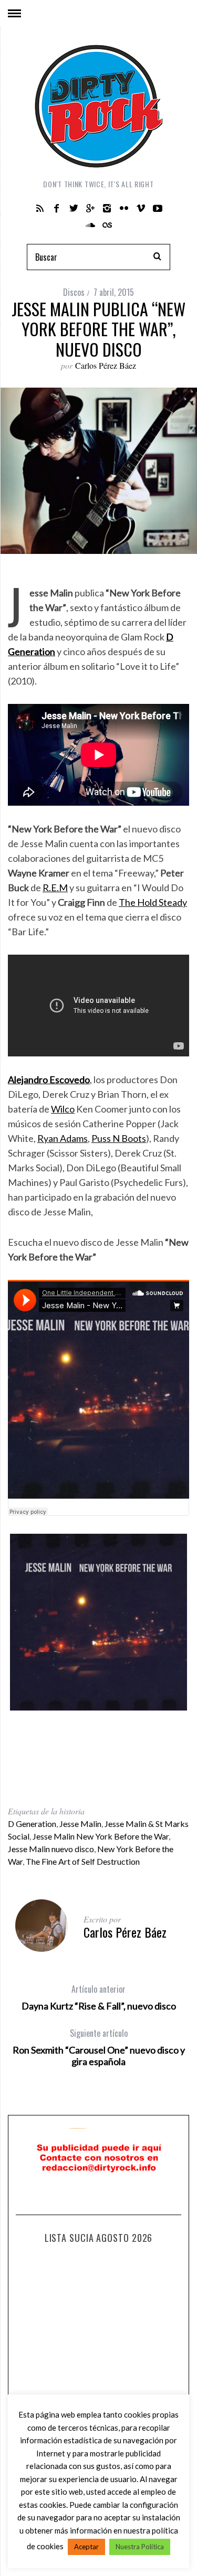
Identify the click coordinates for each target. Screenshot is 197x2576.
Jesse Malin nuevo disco (51, 1849)
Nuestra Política (140, 2547)
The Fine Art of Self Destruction (83, 1861)
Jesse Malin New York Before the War (101, 1836)
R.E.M (55, 888)
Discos (74, 292)
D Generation (32, 1824)
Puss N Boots (119, 1138)
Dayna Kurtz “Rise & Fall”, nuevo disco (99, 1997)
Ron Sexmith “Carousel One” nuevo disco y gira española (99, 2047)
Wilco (63, 1109)
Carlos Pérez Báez (106, 365)
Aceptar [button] (86, 2547)
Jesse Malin (80, 1824)
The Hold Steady (153, 902)
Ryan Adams (63, 1138)
